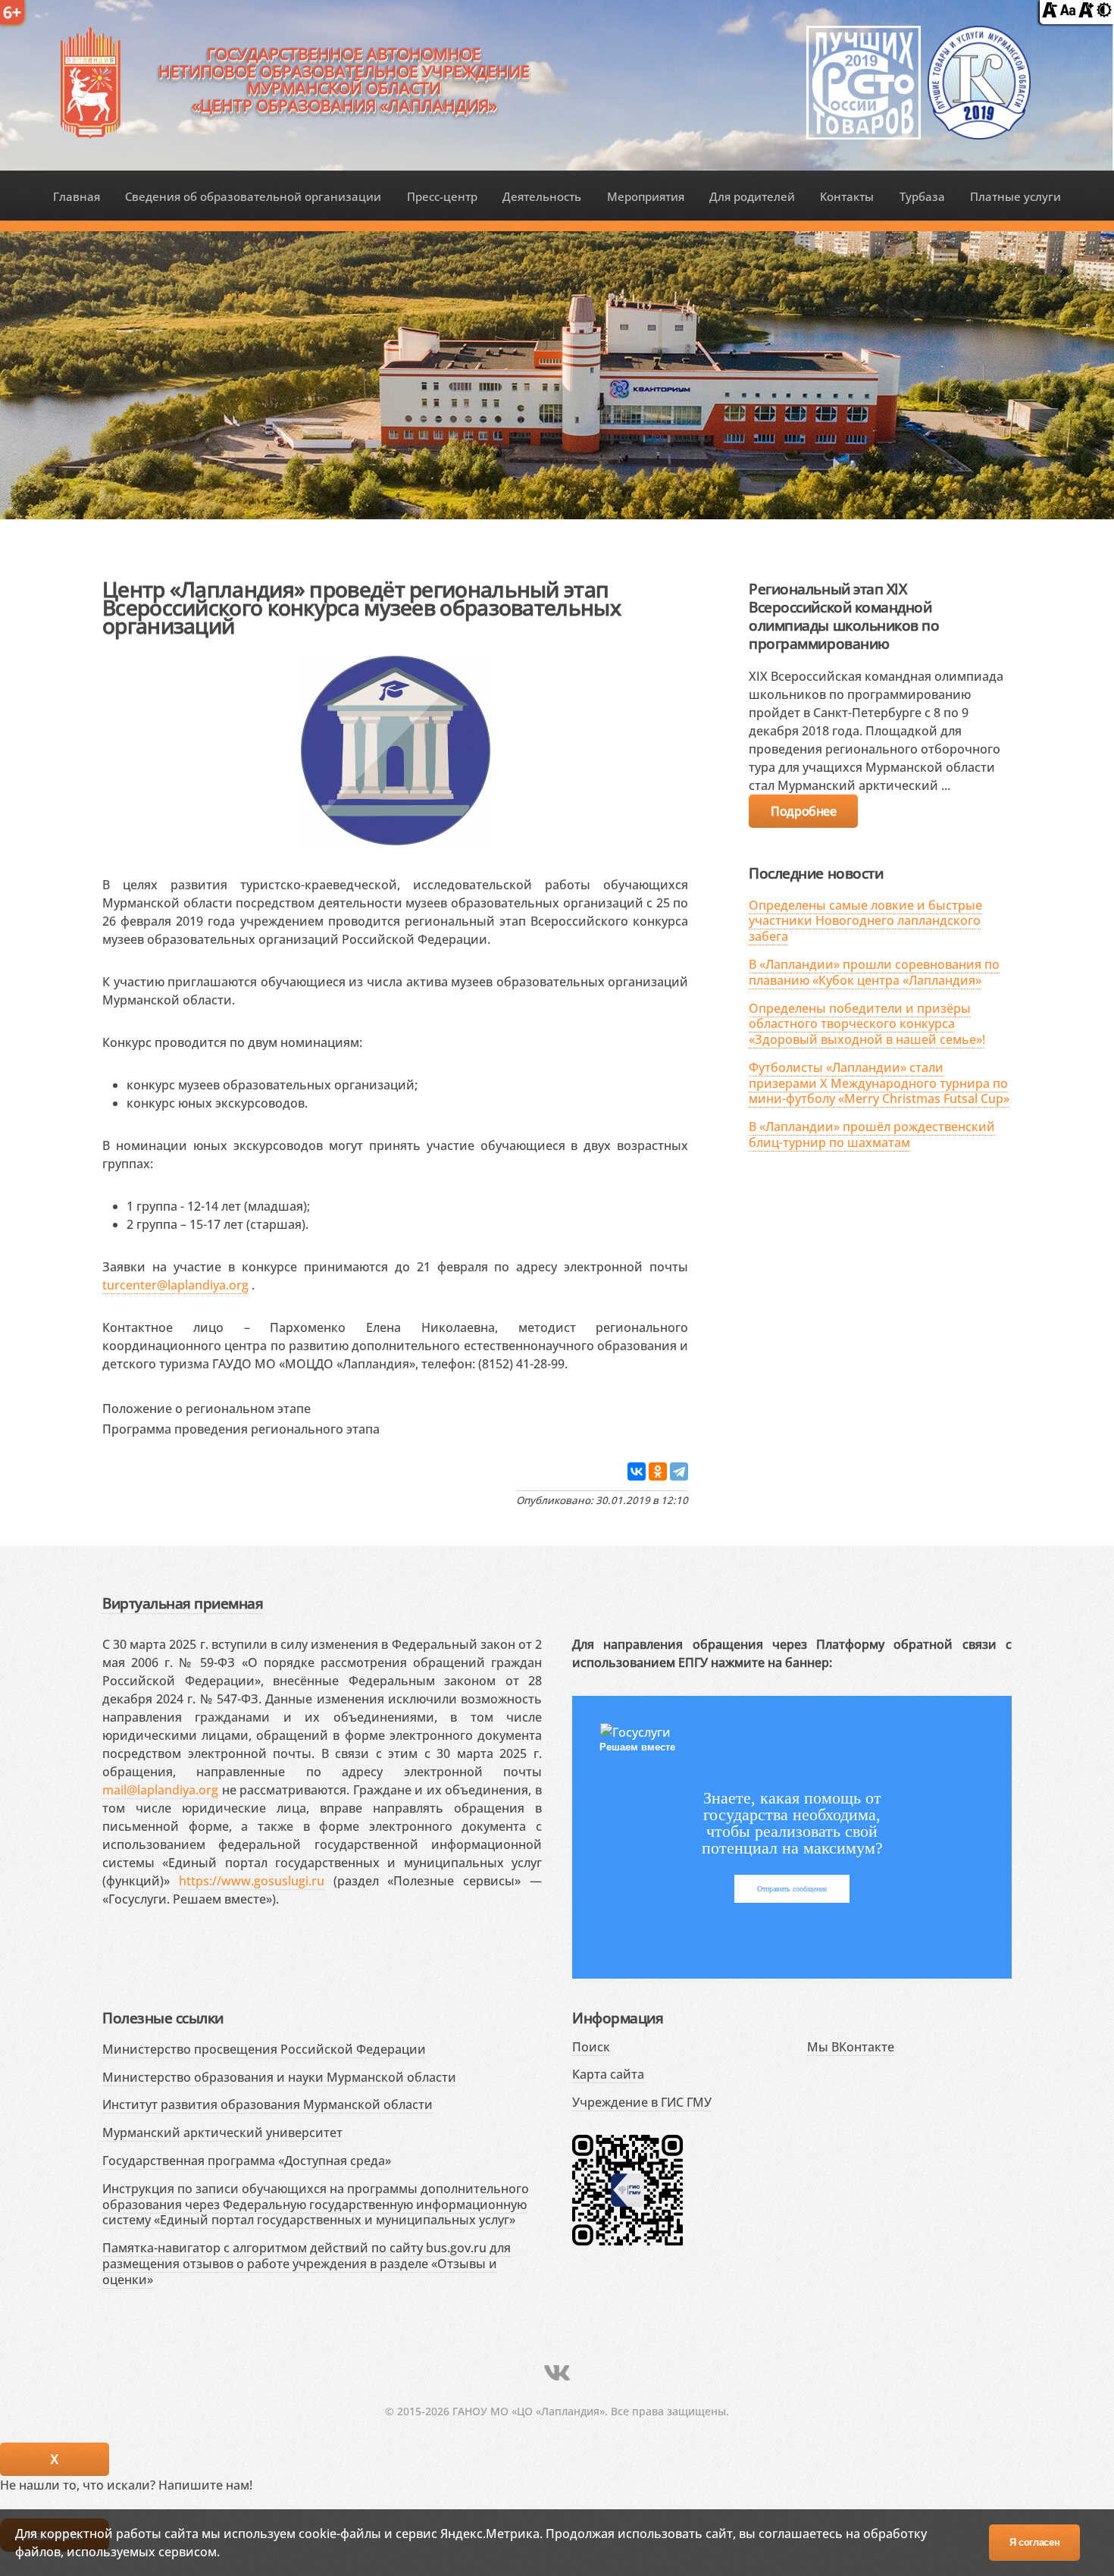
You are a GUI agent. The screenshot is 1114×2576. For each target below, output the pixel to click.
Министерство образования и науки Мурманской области (279, 2077)
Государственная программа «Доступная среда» (247, 2161)
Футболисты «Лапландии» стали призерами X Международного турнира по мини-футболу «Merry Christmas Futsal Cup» (879, 1083)
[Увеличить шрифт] (1086, 13)
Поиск (591, 2047)
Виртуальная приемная (183, 1603)
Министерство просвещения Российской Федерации (264, 2049)
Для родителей (752, 196)
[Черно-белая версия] (1104, 13)
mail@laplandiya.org (160, 1790)
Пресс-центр (442, 196)
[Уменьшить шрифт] (1050, 13)
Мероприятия (646, 196)
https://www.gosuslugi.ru (252, 1881)
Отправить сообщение (792, 1889)
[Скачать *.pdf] (327, 1406)
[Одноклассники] (658, 1471)
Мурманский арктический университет (222, 2133)
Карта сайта (608, 2074)
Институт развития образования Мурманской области (268, 2104)
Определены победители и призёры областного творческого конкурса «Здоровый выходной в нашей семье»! (867, 1024)
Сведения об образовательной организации (253, 196)
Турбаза (922, 196)
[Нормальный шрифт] (1068, 13)
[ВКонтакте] (637, 1471)
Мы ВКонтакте (851, 2047)
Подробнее (803, 811)
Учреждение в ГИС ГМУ (642, 2102)
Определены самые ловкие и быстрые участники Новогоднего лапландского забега (865, 921)
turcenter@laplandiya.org (175, 1285)
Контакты (847, 196)
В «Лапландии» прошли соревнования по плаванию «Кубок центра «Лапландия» (874, 972)
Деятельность (542, 196)
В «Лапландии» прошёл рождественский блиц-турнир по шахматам (872, 1134)
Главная (77, 196)
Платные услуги (1015, 196)
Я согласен (1035, 2542)
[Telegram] (679, 1471)
